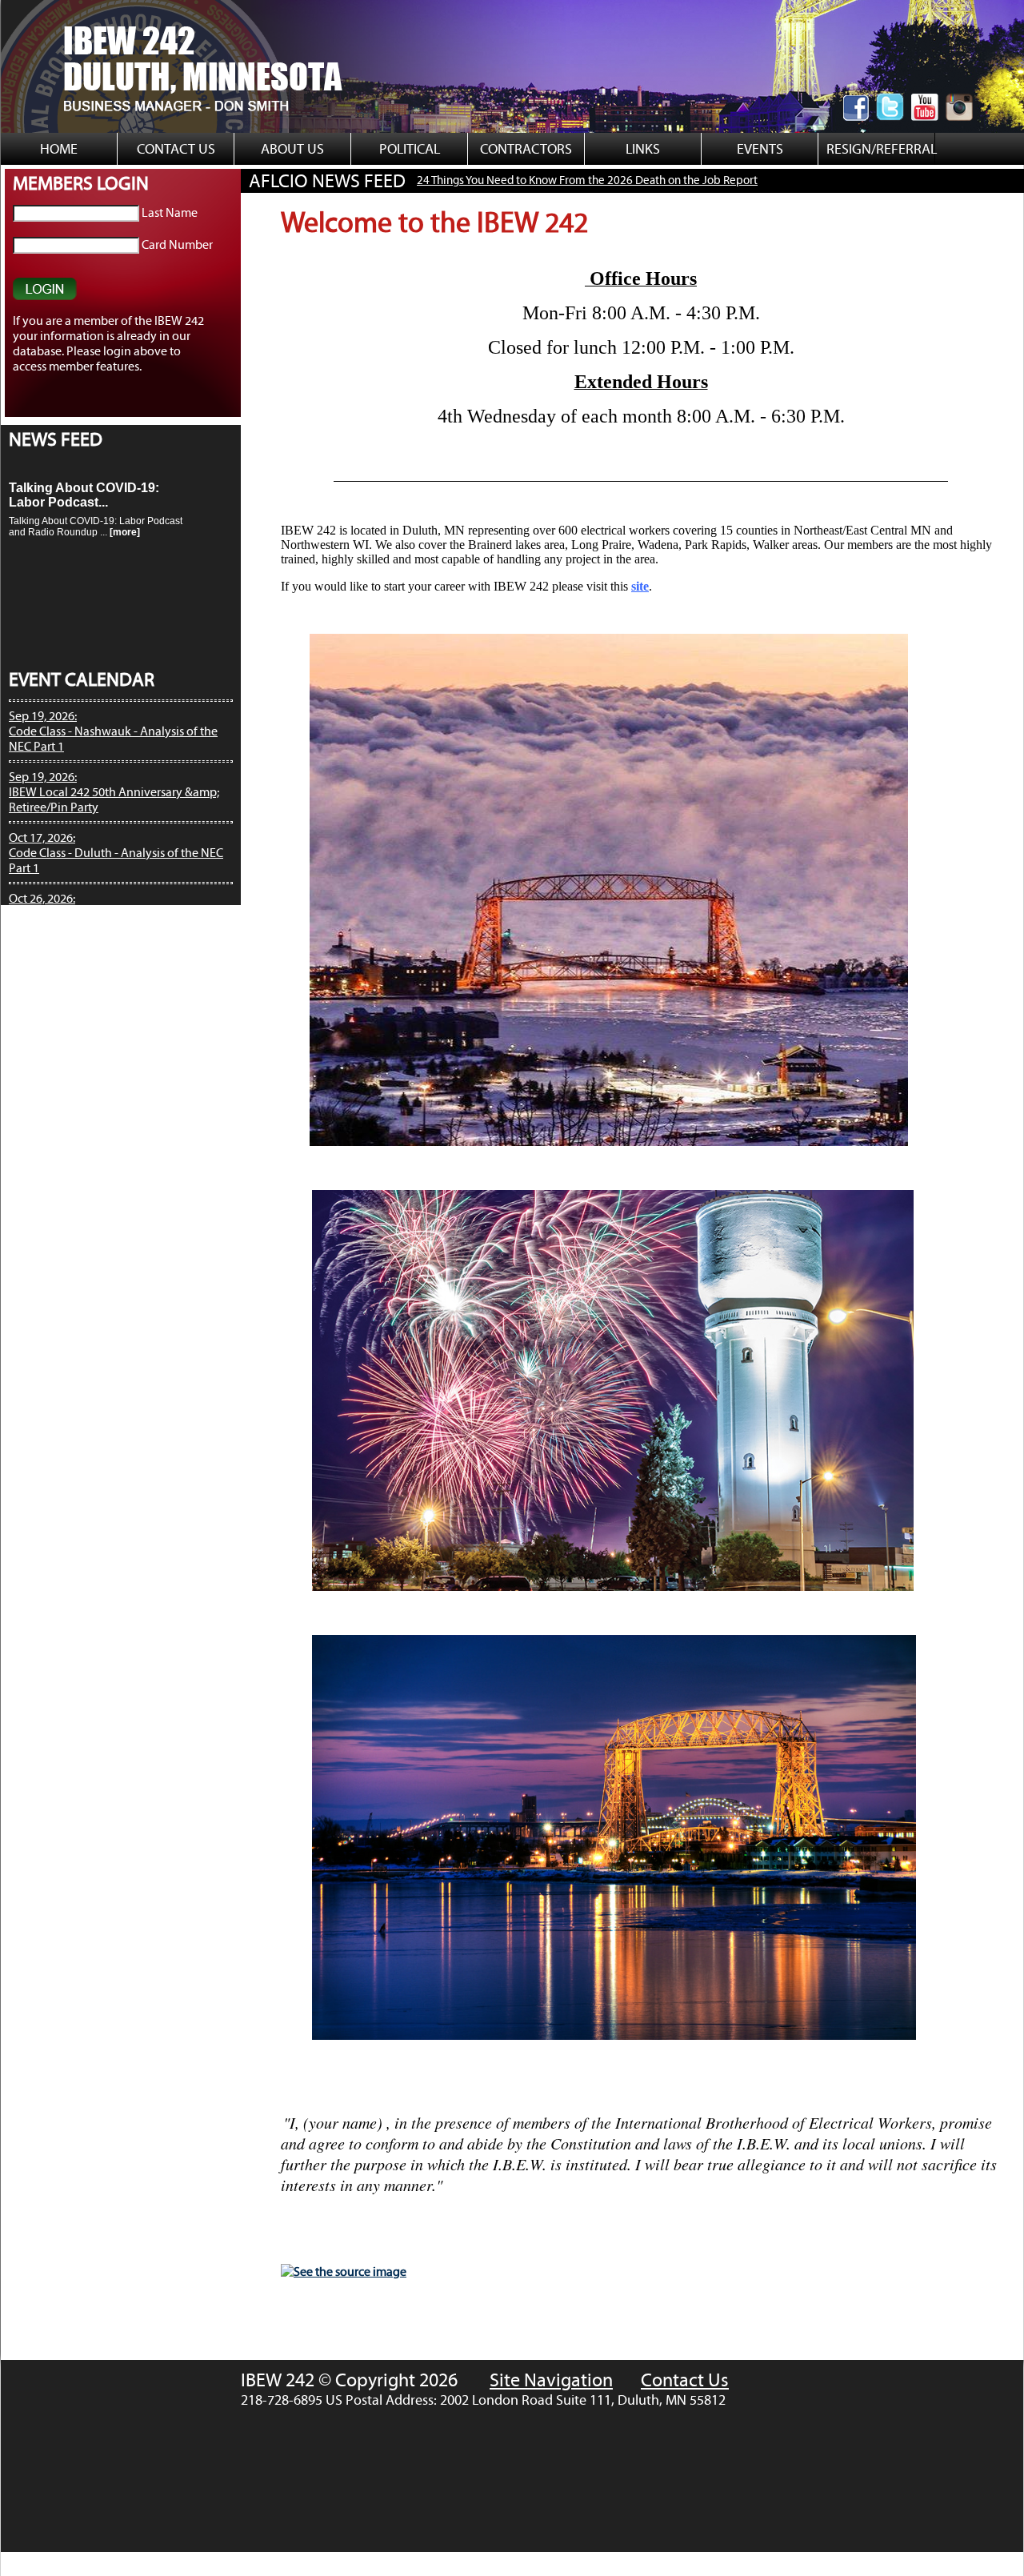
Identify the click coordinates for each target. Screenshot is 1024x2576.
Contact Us (176, 149)
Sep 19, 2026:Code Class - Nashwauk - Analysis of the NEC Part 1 (113, 731)
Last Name (170, 212)
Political (410, 149)
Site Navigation (551, 2380)
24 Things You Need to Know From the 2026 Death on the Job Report (478, 180)
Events (760, 149)
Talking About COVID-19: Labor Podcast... (84, 475)
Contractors (526, 149)
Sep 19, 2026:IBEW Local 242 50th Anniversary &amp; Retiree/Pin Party (114, 792)
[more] (125, 512)
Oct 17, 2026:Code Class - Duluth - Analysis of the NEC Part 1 (116, 853)
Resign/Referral (876, 149)
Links (643, 149)
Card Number (177, 244)
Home (59, 149)
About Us (292, 149)
